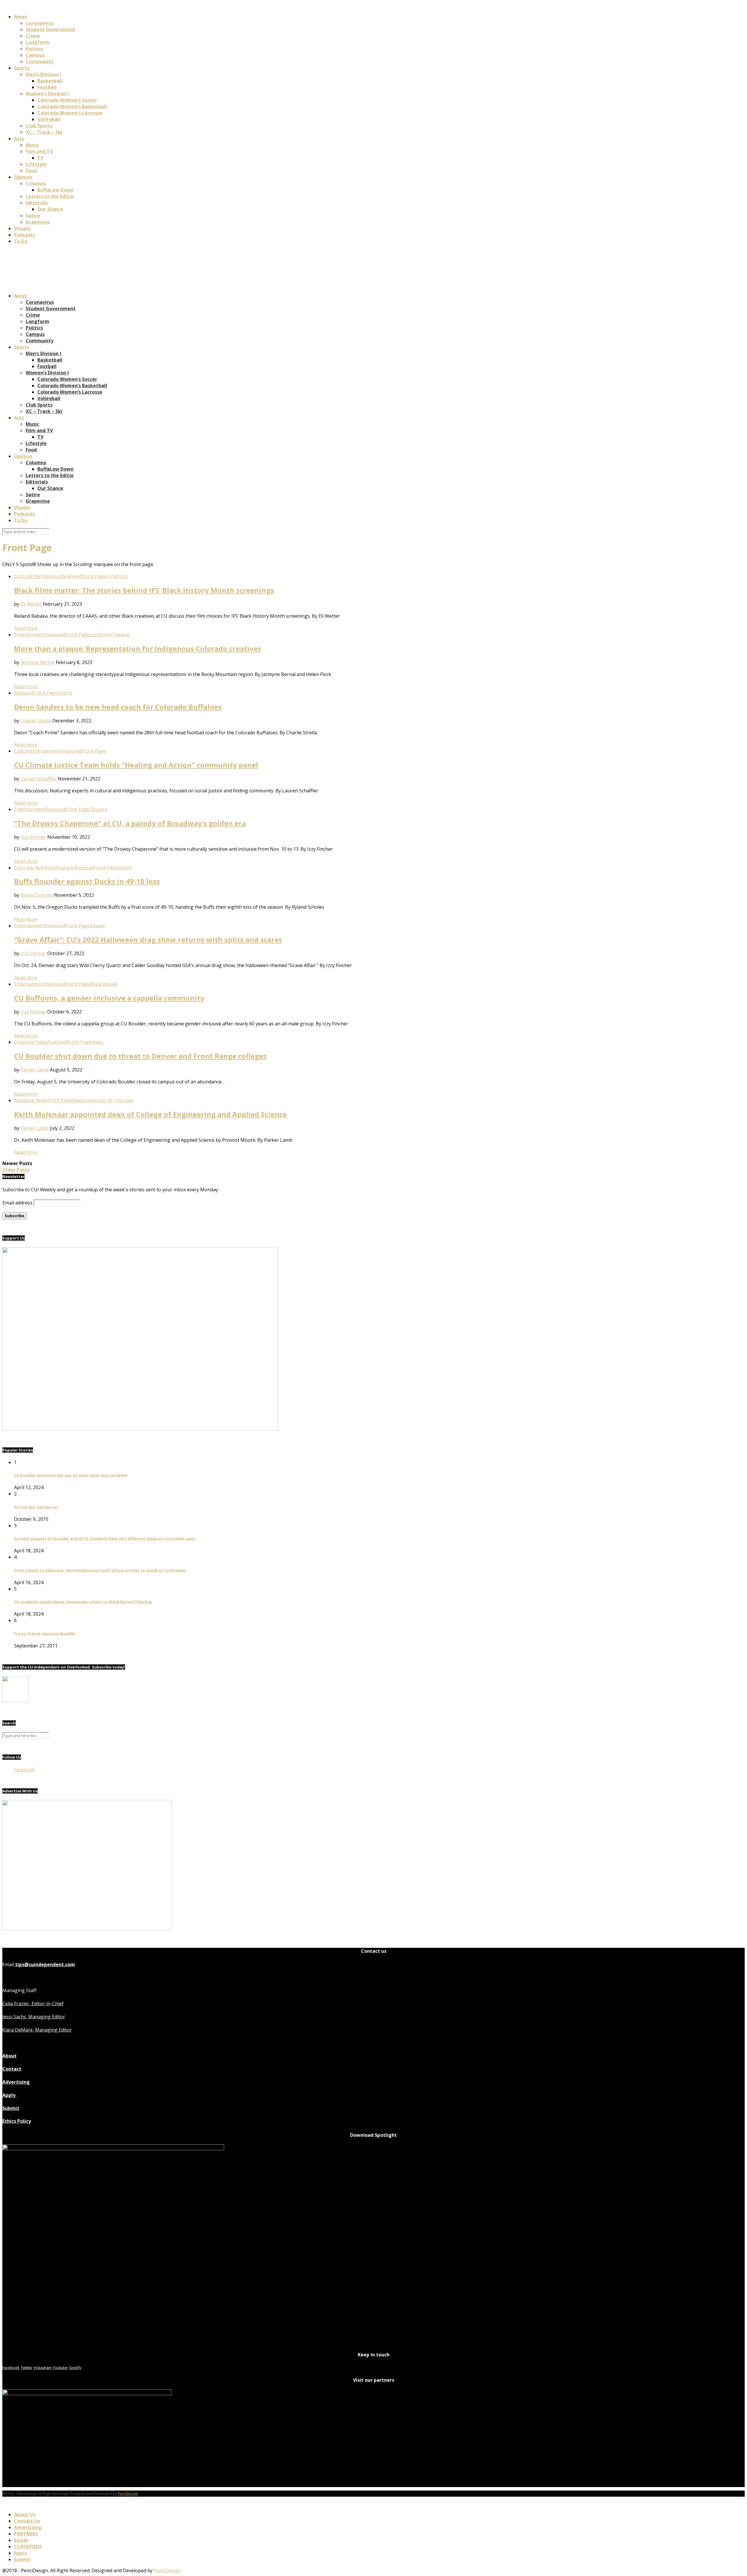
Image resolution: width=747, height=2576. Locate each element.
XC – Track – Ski (44, 132)
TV (40, 158)
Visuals (22, 228)
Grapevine (38, 222)
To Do (21, 241)
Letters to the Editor (50, 196)
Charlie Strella (36, 721)
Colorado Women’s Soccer (67, 100)
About (9, 2056)
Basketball (50, 81)
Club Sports (39, 126)
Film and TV (39, 151)
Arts (19, 139)
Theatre (121, 635)
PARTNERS (26, 2534)
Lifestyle (36, 164)
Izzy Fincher (33, 837)
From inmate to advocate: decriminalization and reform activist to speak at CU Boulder (100, 1570)
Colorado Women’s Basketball (72, 106)
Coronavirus (40, 23)
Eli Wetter (31, 604)
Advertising (16, 2082)
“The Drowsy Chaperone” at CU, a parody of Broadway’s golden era (130, 823)
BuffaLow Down (55, 190)
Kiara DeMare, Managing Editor (37, 2030)
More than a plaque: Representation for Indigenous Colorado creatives (138, 648)
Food (31, 171)
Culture (22, 576)
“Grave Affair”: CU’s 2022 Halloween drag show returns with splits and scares (148, 939)
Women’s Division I (47, 94)
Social (21, 2540)
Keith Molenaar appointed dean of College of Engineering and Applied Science (150, 1114)
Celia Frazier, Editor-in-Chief (33, 2004)
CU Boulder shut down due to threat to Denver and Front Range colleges (140, 1056)
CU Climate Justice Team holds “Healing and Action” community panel (136, 765)
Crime (33, 36)
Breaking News (31, 1042)
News (21, 17)
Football (47, 87)
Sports (22, 68)
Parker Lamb (35, 1070)
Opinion (23, 177)
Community (40, 62)
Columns (36, 183)
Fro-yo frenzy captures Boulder (45, 1633)
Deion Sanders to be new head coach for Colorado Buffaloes (118, 707)
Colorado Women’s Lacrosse (70, 113)
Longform (37, 42)
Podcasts (25, 235)
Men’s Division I (43, 74)
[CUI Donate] (140, 1429)
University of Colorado (109, 1100)
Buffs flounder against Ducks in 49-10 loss (87, 881)
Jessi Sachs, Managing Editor (34, 2017)
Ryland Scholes (37, 895)
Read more (26, 628)
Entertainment (46, 576)
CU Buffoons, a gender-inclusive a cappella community (109, 998)
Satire (33, 216)
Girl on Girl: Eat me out (36, 1507)
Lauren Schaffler (39, 779)
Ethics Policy (17, 2121)
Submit (11, 2108)
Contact (12, 2069)
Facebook (25, 1770)
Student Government (51, 29)
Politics (34, 49)
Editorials (37, 203)
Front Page (94, 576)
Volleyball (49, 119)
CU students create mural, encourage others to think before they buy (83, 1602)
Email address (17, 1203)
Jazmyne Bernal (37, 662)
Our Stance (50, 209)
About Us (25, 2514)
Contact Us (27, 2521)
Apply (9, 2095)
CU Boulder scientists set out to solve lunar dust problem (71, 1475)
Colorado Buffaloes (35, 868)
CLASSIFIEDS (28, 2547)
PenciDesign (128, 2494)
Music (32, 145)
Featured (72, 576)
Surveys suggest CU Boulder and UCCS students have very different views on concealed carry (105, 1538)
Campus (35, 55)
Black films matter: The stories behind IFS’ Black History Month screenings (144, 590)
